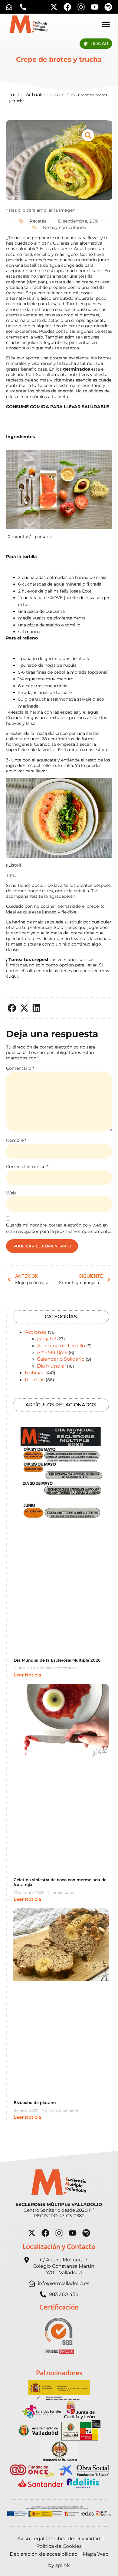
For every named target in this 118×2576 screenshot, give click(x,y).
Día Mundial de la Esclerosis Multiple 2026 (57, 1660)
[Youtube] (95, 7)
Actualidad (39, 95)
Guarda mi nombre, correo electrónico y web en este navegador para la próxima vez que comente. (59, 1228)
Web (11, 1193)
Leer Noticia (27, 1675)
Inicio (16, 95)
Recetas (65, 95)
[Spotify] (108, 7)
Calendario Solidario (61, 1359)
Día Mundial (51, 1366)
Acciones (36, 1332)
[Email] (11, 7)
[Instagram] (81, 7)
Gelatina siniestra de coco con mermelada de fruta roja (60, 1882)
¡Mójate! (46, 1339)
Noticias (34, 1373)
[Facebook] (67, 7)
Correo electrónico (27, 1167)
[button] (12, 1008)
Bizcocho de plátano (35, 2102)
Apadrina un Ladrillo (61, 1346)
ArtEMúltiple (52, 1352)
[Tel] (25, 7)
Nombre (16, 1140)
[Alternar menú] (106, 24)
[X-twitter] (54, 7)
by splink (59, 2565)
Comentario (20, 1068)
